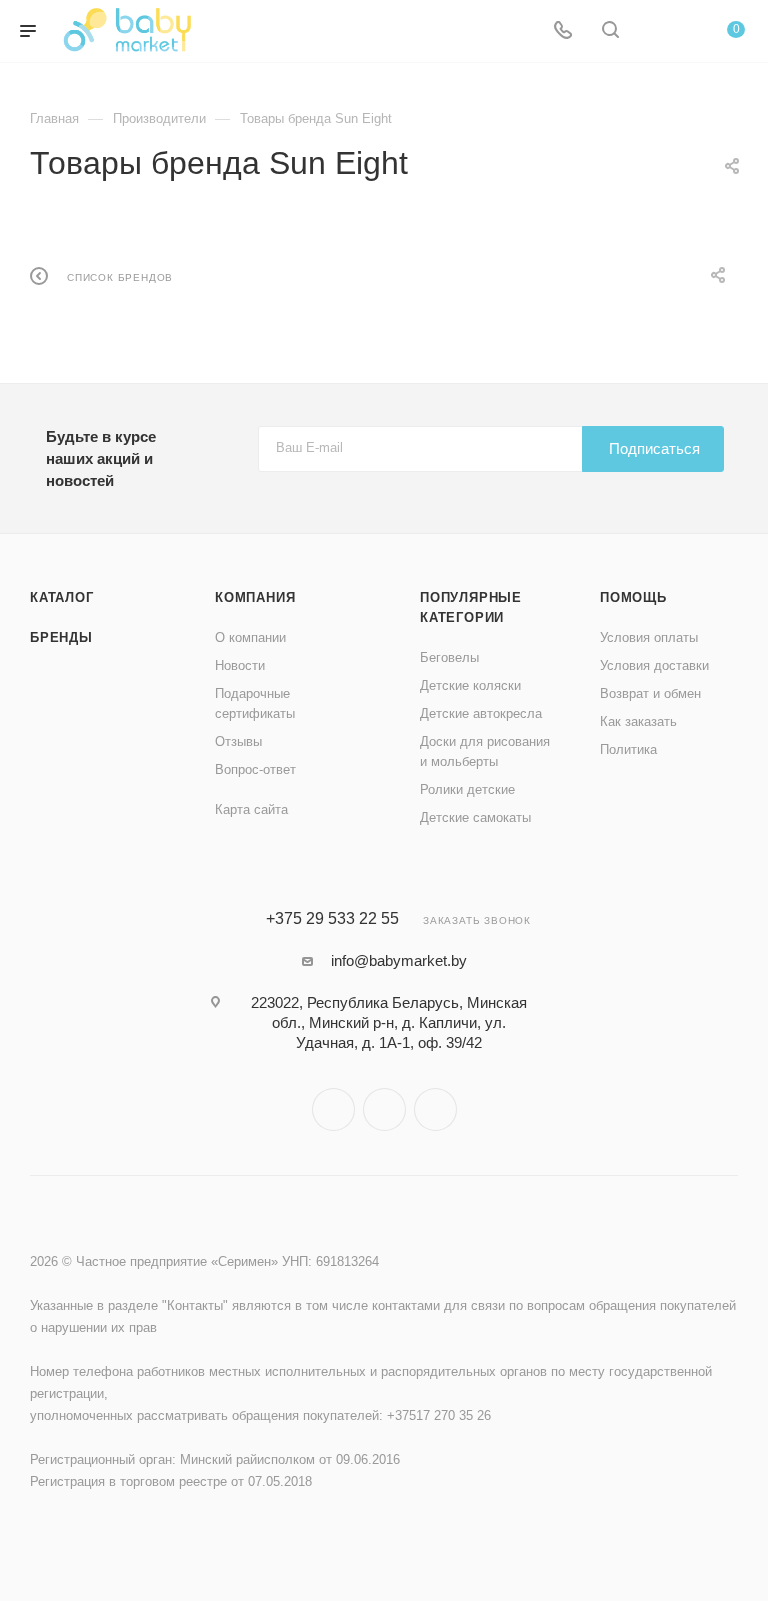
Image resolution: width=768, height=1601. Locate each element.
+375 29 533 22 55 (332, 919)
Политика (628, 749)
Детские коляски (470, 685)
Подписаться (654, 448)
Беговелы (449, 657)
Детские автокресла (481, 713)
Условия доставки (654, 665)
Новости (240, 665)
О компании (250, 637)
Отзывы (238, 741)
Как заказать (638, 721)
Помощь (633, 597)
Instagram (333, 1109)
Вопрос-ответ (255, 769)
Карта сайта (251, 809)
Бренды (61, 637)
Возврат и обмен (650, 693)
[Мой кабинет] (658, 31)
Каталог (62, 597)
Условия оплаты (649, 637)
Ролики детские (467, 789)
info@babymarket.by (399, 960)
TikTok (435, 1109)
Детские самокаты (475, 817)
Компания (255, 597)
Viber (384, 1109)
